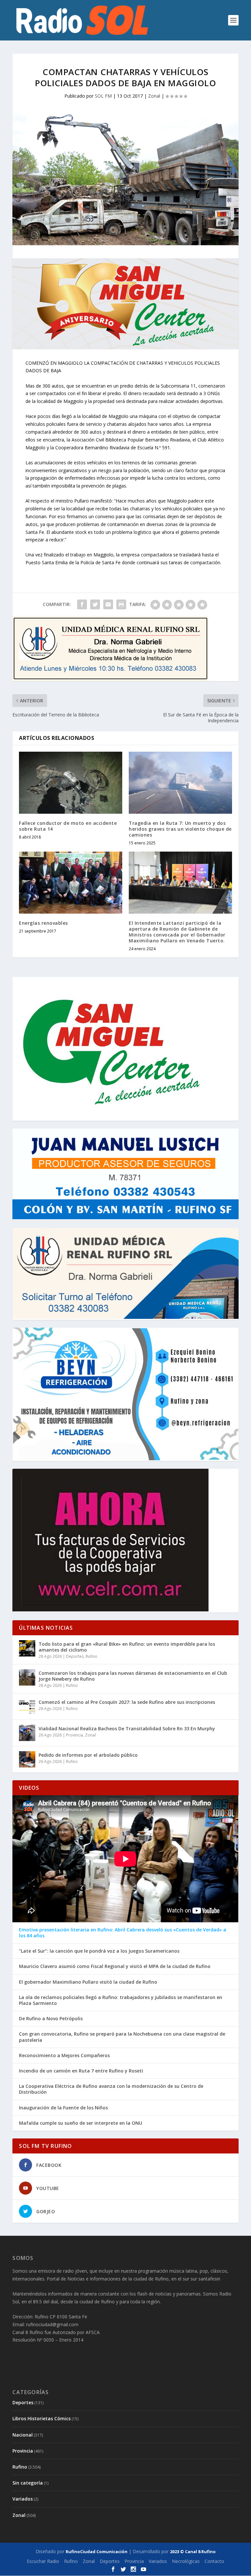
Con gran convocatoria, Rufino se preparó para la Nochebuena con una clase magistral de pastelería (122, 2037)
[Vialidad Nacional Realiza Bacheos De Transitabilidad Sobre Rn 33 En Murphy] (27, 1733)
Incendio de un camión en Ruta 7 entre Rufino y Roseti (81, 2071)
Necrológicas (186, 2561)
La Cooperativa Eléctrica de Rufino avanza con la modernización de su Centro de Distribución (111, 2089)
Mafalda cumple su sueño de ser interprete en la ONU (81, 2123)
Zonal (154, 96)
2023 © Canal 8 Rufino (193, 2552)
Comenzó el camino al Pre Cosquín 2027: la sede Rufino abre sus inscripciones (127, 1702)
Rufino (92, 1656)
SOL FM (103, 96)
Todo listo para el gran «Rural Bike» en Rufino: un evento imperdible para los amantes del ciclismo (127, 1647)
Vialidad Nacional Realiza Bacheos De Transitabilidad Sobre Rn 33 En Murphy (127, 1728)
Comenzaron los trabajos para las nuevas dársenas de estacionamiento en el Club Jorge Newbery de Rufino (133, 1676)
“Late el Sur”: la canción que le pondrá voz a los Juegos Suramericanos (99, 1951)
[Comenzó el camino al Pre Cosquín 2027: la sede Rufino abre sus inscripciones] (27, 1706)
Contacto (214, 2561)
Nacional (23, 2435)
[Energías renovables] (71, 882)
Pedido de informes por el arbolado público (88, 1755)
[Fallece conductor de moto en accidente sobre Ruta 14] (71, 783)
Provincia (75, 1735)
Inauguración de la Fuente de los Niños (63, 2108)
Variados (23, 2499)
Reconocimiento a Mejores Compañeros (64, 2056)
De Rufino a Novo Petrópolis (51, 2019)
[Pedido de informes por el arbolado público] (27, 1759)
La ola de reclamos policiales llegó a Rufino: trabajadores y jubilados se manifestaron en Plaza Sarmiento (121, 2000)
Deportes (75, 1656)
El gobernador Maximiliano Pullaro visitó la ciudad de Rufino (88, 1982)
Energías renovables (43, 923)
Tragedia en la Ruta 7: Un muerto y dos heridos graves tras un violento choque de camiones (180, 829)
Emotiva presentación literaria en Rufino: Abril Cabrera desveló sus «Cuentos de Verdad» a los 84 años (123, 1933)
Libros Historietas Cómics (42, 2418)
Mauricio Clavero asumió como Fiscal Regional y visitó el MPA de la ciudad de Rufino (115, 1966)
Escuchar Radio (43, 2561)
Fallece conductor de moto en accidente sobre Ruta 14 (68, 826)
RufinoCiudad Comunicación (97, 2552)
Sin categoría (28, 2483)
